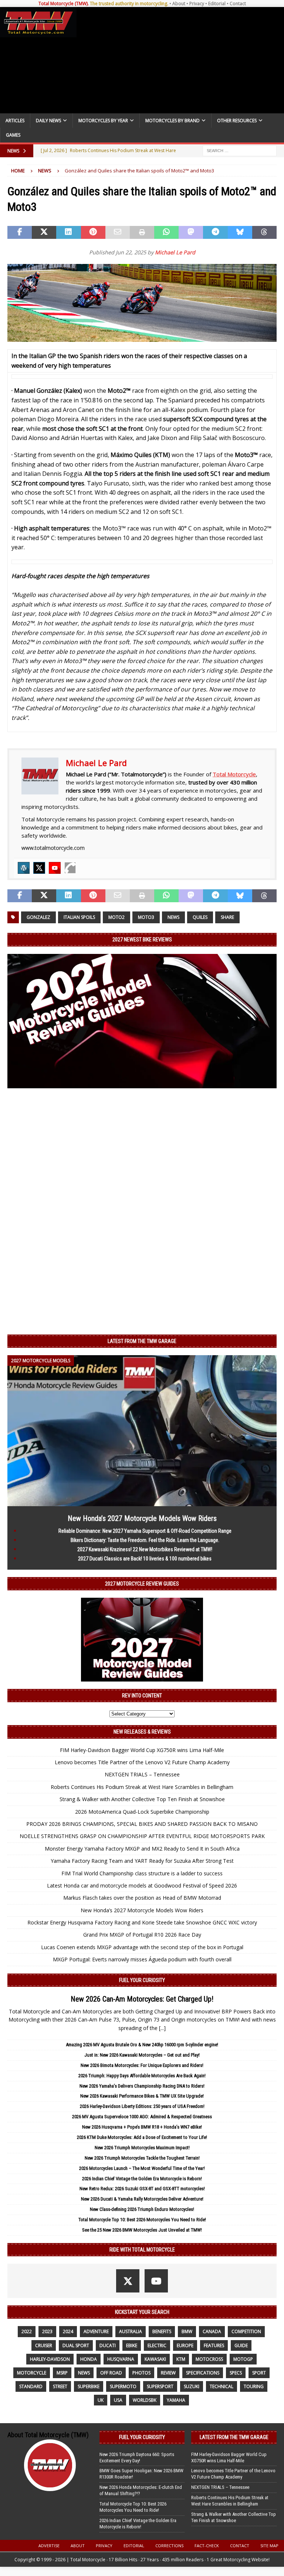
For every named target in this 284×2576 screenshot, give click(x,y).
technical (222, 2386)
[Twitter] (39, 868)
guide (241, 2345)
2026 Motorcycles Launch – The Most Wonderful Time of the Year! (142, 2168)
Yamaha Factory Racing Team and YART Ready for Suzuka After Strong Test (142, 1861)
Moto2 (116, 917)
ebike (132, 2345)
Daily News (48, 121)
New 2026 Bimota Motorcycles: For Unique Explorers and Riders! (142, 2065)
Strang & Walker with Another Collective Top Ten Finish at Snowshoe (142, 1799)
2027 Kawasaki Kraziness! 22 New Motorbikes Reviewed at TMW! (145, 1549)
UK (101, 2400)
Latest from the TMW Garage (142, 1341)
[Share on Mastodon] (191, 233)
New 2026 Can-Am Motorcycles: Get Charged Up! (142, 1999)
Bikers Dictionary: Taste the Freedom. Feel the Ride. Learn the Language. (145, 1540)
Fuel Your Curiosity (142, 1980)
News (173, 917)
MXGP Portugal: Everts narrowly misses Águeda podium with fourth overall (142, 1959)
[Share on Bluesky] (240, 233)
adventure (96, 2331)
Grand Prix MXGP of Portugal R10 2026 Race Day (142, 1935)
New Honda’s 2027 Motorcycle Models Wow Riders (142, 1518)
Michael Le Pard (175, 252)
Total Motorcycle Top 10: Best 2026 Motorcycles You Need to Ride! (142, 2220)
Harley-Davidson (50, 2359)
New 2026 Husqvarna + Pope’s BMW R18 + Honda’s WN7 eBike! (142, 2127)
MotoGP (243, 2359)
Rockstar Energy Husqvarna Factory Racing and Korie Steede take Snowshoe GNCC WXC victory (142, 1922)
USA (118, 2400)
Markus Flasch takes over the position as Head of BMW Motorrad (142, 1898)
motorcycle (32, 2373)
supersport (160, 2386)
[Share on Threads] (264, 233)
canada (212, 2331)
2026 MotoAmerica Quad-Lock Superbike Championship (142, 1812)
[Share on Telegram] (215, 233)
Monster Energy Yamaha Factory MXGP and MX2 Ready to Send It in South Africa (142, 1849)
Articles (15, 121)
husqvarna (121, 2359)
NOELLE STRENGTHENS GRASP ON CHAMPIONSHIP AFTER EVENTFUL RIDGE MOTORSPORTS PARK (142, 1836)
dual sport (76, 2345)
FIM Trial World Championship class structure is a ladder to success (142, 1873)
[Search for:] (240, 150)
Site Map (269, 2546)
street (60, 2386)
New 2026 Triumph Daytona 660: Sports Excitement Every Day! (137, 2457)
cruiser (44, 2345)
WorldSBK (145, 2400)
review (168, 2373)
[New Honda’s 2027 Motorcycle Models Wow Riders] (142, 1502)
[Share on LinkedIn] (68, 233)
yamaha (176, 2400)
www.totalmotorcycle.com (53, 848)
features (214, 2345)
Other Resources (237, 121)
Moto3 (146, 917)
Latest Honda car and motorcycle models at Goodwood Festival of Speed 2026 (142, 1885)
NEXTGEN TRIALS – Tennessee (142, 1774)
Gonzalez (38, 917)
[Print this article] (142, 233)
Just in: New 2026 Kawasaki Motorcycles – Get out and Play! (142, 2055)
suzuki (192, 2386)
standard (31, 2386)
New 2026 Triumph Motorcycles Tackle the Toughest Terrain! (142, 2158)
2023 (47, 2331)
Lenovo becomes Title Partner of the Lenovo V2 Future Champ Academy (142, 1762)
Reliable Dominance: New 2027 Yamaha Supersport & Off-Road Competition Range (145, 1531)
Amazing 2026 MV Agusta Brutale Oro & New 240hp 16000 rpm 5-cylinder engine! (142, 2045)
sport (259, 2373)
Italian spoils (79, 917)
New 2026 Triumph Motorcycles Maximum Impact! (142, 2148)
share (227, 917)
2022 (27, 2331)
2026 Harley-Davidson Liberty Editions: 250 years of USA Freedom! (142, 2106)
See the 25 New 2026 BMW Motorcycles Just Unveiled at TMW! (142, 2230)
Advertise (49, 2546)
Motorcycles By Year (103, 121)
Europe (185, 2345)
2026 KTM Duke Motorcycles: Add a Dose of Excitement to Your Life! (142, 2137)
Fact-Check (207, 2546)
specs (236, 2373)
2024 (68, 2331)
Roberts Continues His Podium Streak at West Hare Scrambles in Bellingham (142, 1787)
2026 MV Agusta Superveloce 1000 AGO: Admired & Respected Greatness (142, 2117)
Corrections (169, 2546)
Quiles (200, 917)
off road (111, 2373)
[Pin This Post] (93, 233)
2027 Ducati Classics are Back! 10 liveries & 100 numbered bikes (145, 1559)
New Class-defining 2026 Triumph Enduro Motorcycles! (142, 2209)
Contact (238, 4)
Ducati (108, 2345)
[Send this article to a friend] (118, 233)
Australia (131, 2331)
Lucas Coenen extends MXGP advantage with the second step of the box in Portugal (142, 1947)
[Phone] (70, 868)
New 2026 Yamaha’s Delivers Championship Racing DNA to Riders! (142, 2086)
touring (254, 2386)
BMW (187, 2331)
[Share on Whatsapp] (166, 233)
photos (141, 2373)
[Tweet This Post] (44, 233)
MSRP (62, 2373)
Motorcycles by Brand (173, 121)
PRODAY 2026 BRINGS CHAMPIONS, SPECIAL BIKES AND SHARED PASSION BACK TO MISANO (142, 1824)
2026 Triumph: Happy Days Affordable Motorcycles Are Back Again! (142, 2076)
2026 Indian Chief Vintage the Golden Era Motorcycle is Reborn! (142, 2179)
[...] (162, 2028)
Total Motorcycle (234, 774)
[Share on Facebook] (20, 233)
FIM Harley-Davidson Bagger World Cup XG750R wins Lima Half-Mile (142, 1750)
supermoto (123, 2386)
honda (89, 2359)
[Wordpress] (24, 868)
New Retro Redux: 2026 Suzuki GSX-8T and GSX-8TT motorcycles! (142, 2189)
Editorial (217, 4)
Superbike (89, 2386)
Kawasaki (155, 2359)
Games (13, 135)
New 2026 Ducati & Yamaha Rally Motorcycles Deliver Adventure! (142, 2199)
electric (157, 2345)
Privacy (197, 4)
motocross (209, 2359)
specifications (203, 2373)
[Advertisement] (179, 60)
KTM (181, 2359)
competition (246, 2331)
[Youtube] (55, 868)
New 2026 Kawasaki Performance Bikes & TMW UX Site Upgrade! (142, 2096)
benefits (162, 2331)
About (179, 4)
